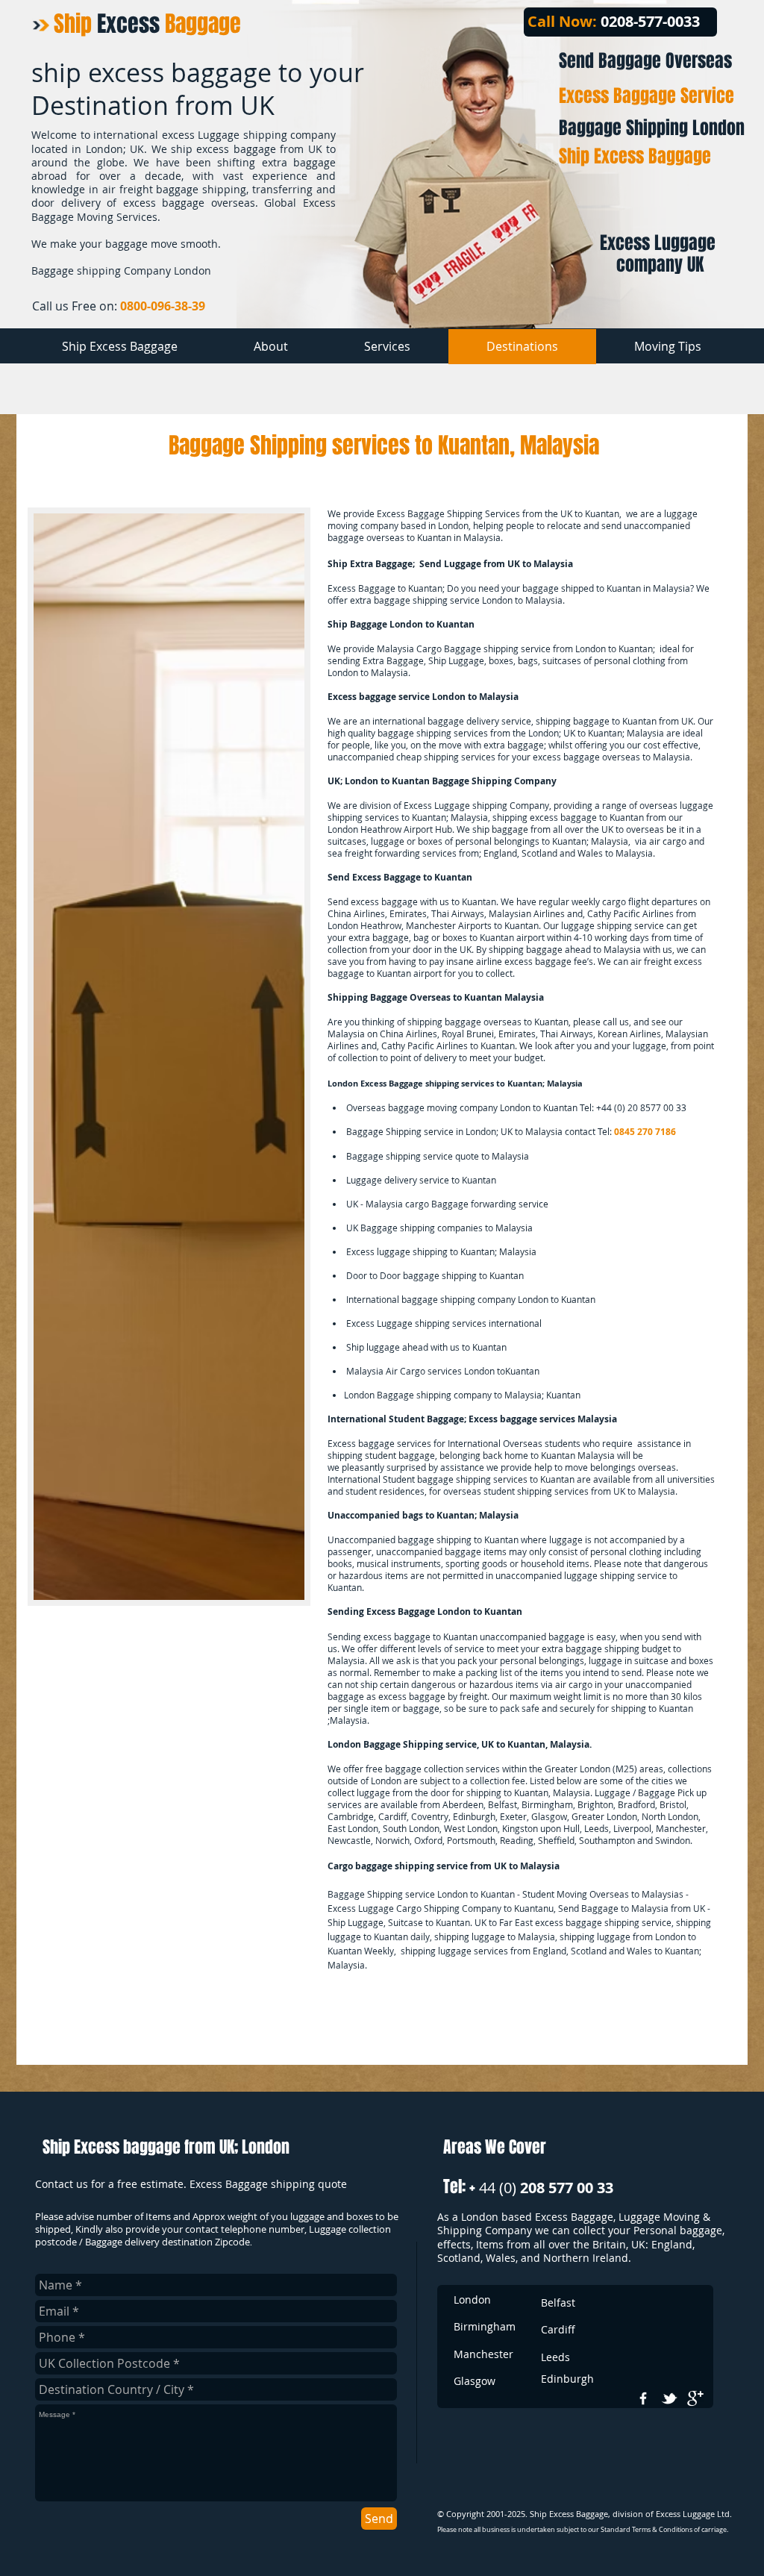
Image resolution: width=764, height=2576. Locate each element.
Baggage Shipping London (652, 128)
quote (467, 1156)
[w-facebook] (643, 2398)
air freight (651, 961)
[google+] (695, 2398)
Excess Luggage (437, 805)
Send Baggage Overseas (645, 61)
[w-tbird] (669, 2398)
